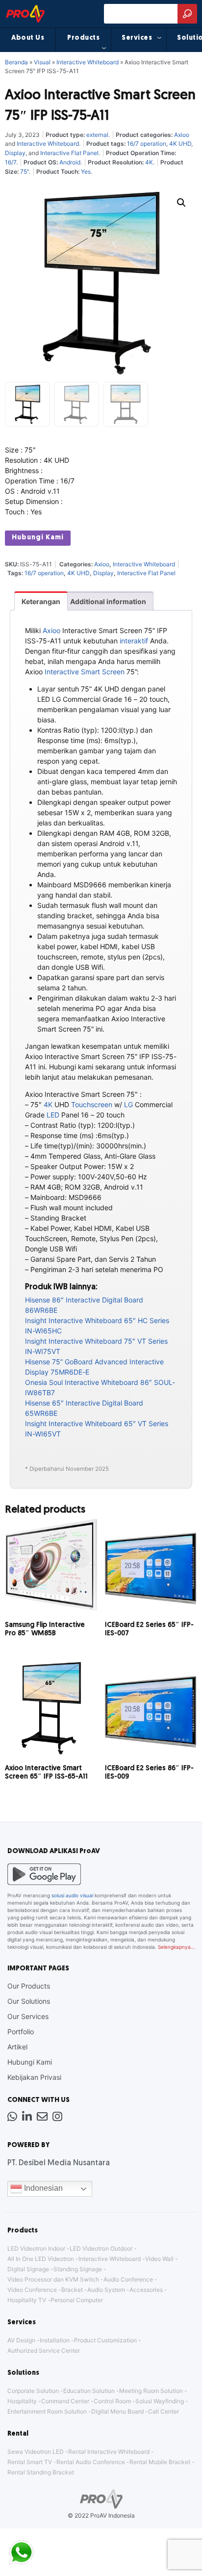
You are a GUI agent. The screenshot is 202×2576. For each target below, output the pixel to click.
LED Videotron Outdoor (101, 2248)
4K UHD (180, 144)
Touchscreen (92, 1104)
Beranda (16, 62)
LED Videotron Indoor (36, 2248)
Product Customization (105, 2340)
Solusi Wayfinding (160, 2401)
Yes (86, 172)
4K (149, 162)
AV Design (21, 2340)
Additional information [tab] (108, 601)
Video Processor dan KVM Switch (53, 2279)
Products (83, 38)
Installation (55, 2340)
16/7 (11, 162)
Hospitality (22, 2401)
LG (128, 1104)
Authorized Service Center (44, 2350)
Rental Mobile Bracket (160, 2462)
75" (25, 172)
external (97, 135)
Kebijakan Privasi (34, 2077)
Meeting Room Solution (151, 2391)
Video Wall (159, 2259)
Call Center (164, 2411)
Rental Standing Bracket (41, 2472)
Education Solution (89, 2391)
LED (53, 1115)
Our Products (29, 1986)
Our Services (28, 2016)
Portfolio (21, 2032)
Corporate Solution (33, 2391)
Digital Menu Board (117, 2411)
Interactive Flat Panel (69, 153)
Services (137, 38)
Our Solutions (29, 2001)
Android (70, 162)
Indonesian (42, 2188)
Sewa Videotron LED (36, 2452)
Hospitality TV (27, 2300)
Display (15, 153)
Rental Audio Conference (91, 2462)
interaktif (134, 641)
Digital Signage (28, 2269)
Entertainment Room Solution (47, 2411)
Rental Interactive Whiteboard (109, 2452)
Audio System (106, 2290)
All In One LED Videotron (41, 2259)
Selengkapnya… (176, 1947)
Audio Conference (128, 2279)
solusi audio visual (72, 1895)
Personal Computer (77, 2300)
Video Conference (32, 2290)
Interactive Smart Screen (85, 672)
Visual (42, 62)
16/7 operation (147, 144)
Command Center (65, 2401)
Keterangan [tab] (41, 601)
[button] (181, 203)
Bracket (72, 2290)
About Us (28, 38)
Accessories (146, 2290)
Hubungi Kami (38, 538)
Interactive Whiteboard (88, 62)
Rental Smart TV (30, 2462)
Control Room (112, 2401)
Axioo (182, 135)
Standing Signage (78, 2269)
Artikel (17, 2047)
